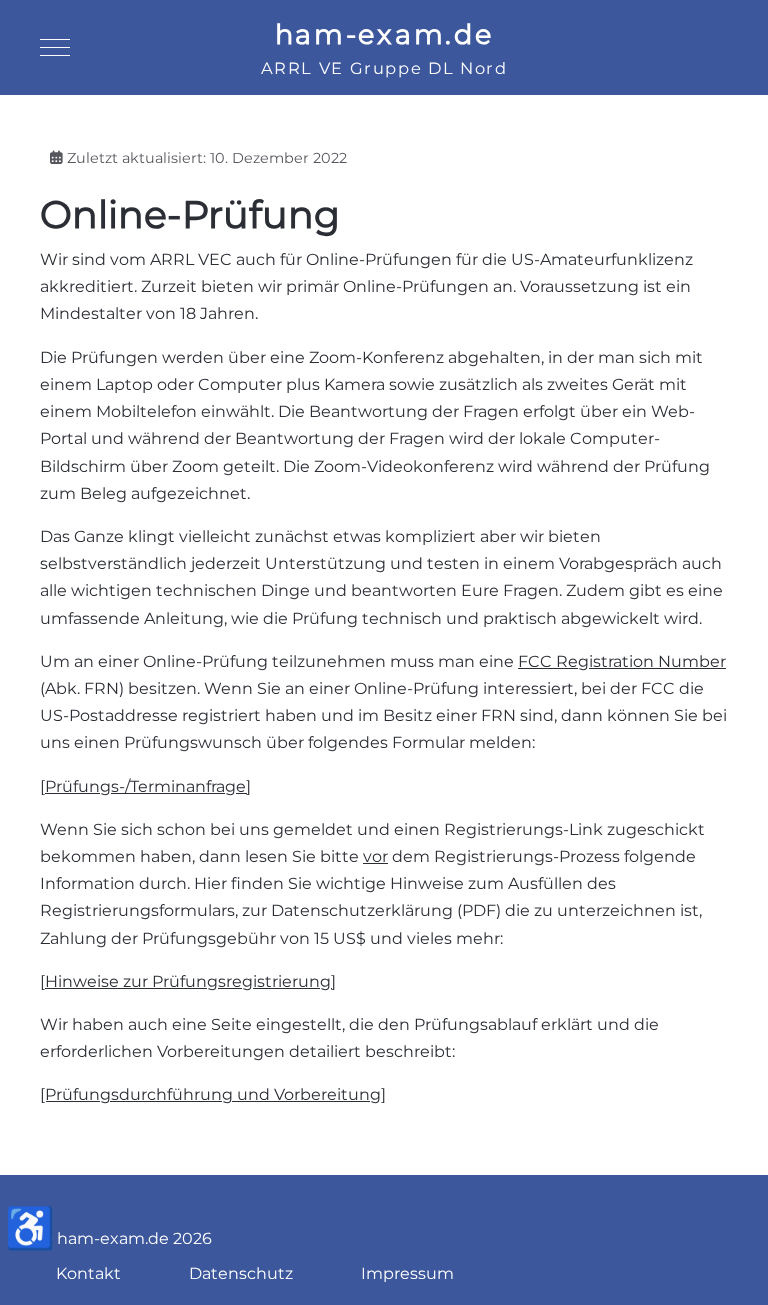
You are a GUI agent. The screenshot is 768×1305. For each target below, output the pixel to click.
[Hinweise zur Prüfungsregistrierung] (188, 981)
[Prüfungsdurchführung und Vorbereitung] (213, 1094)
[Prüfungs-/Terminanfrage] (145, 786)
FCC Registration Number (622, 661)
